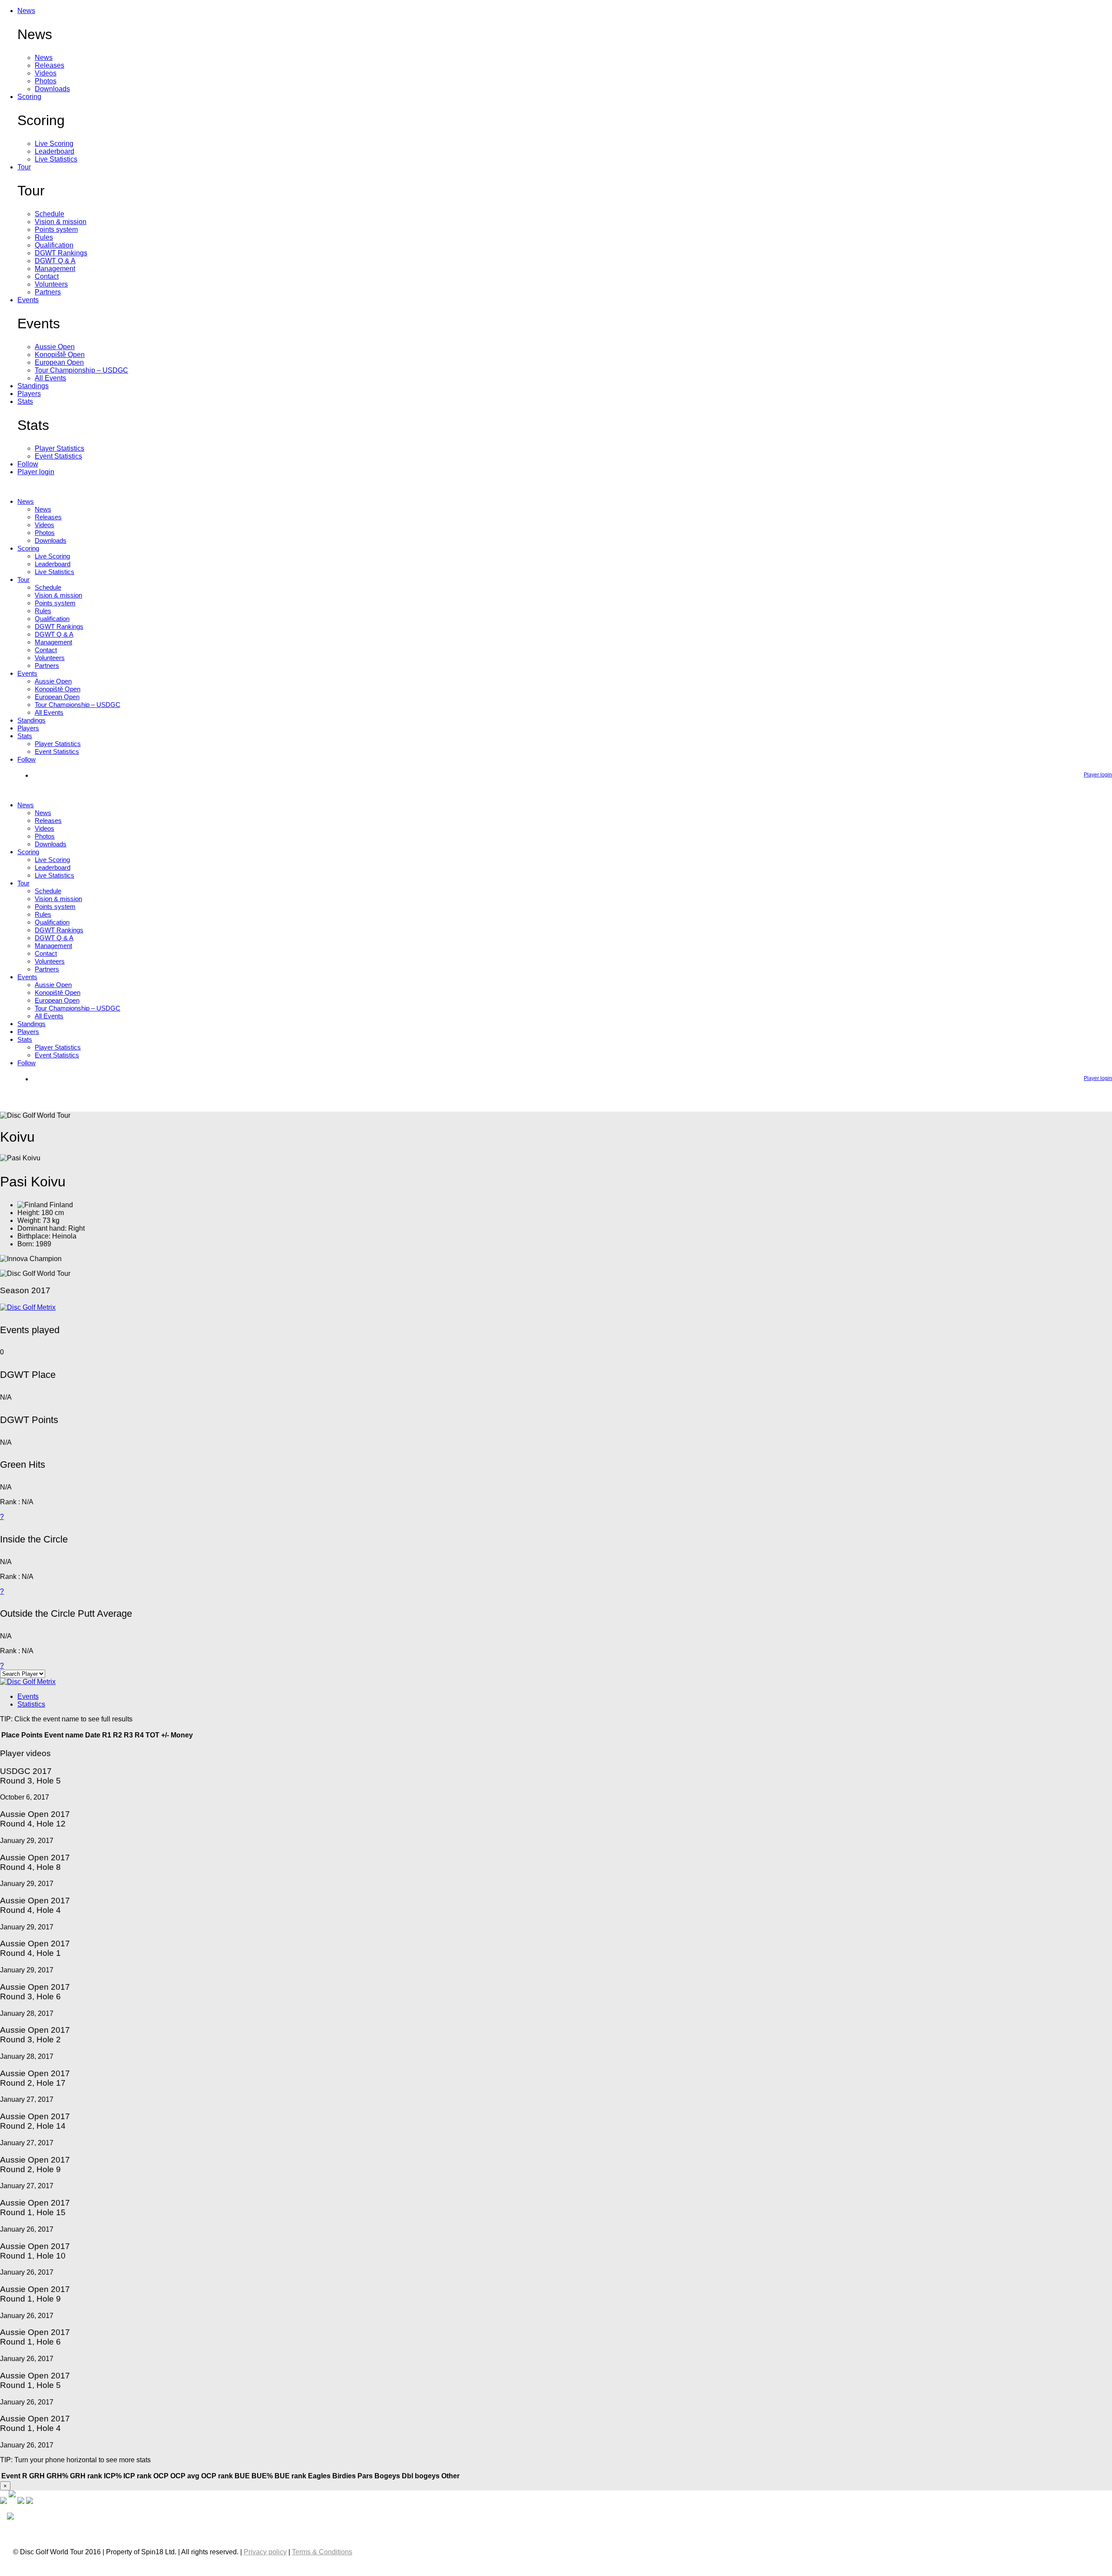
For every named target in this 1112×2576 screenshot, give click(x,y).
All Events (50, 378)
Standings (33, 386)
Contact (47, 276)
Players (29, 394)
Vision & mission (61, 222)
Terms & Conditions (322, 2552)
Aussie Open (55, 347)
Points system (56, 230)
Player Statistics (60, 448)
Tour (24, 167)
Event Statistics (58, 456)
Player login (36, 472)
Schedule (50, 214)
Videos (46, 73)
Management (55, 269)
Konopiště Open (60, 355)
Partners (48, 292)
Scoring (29, 97)
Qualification (54, 245)
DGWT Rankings (61, 253)
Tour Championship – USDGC (81, 370)
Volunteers (51, 284)
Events (28, 300)
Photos (46, 81)
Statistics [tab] (31, 1704)
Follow (28, 464)
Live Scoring (54, 144)
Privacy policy (265, 2552)
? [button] (2, 1517)
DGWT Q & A (55, 261)
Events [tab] (28, 1696)
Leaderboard (55, 151)
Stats (25, 401)
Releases (50, 65)
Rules (44, 237)
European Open (59, 362)
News (26, 11)
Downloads (52, 89)
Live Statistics (56, 159)
